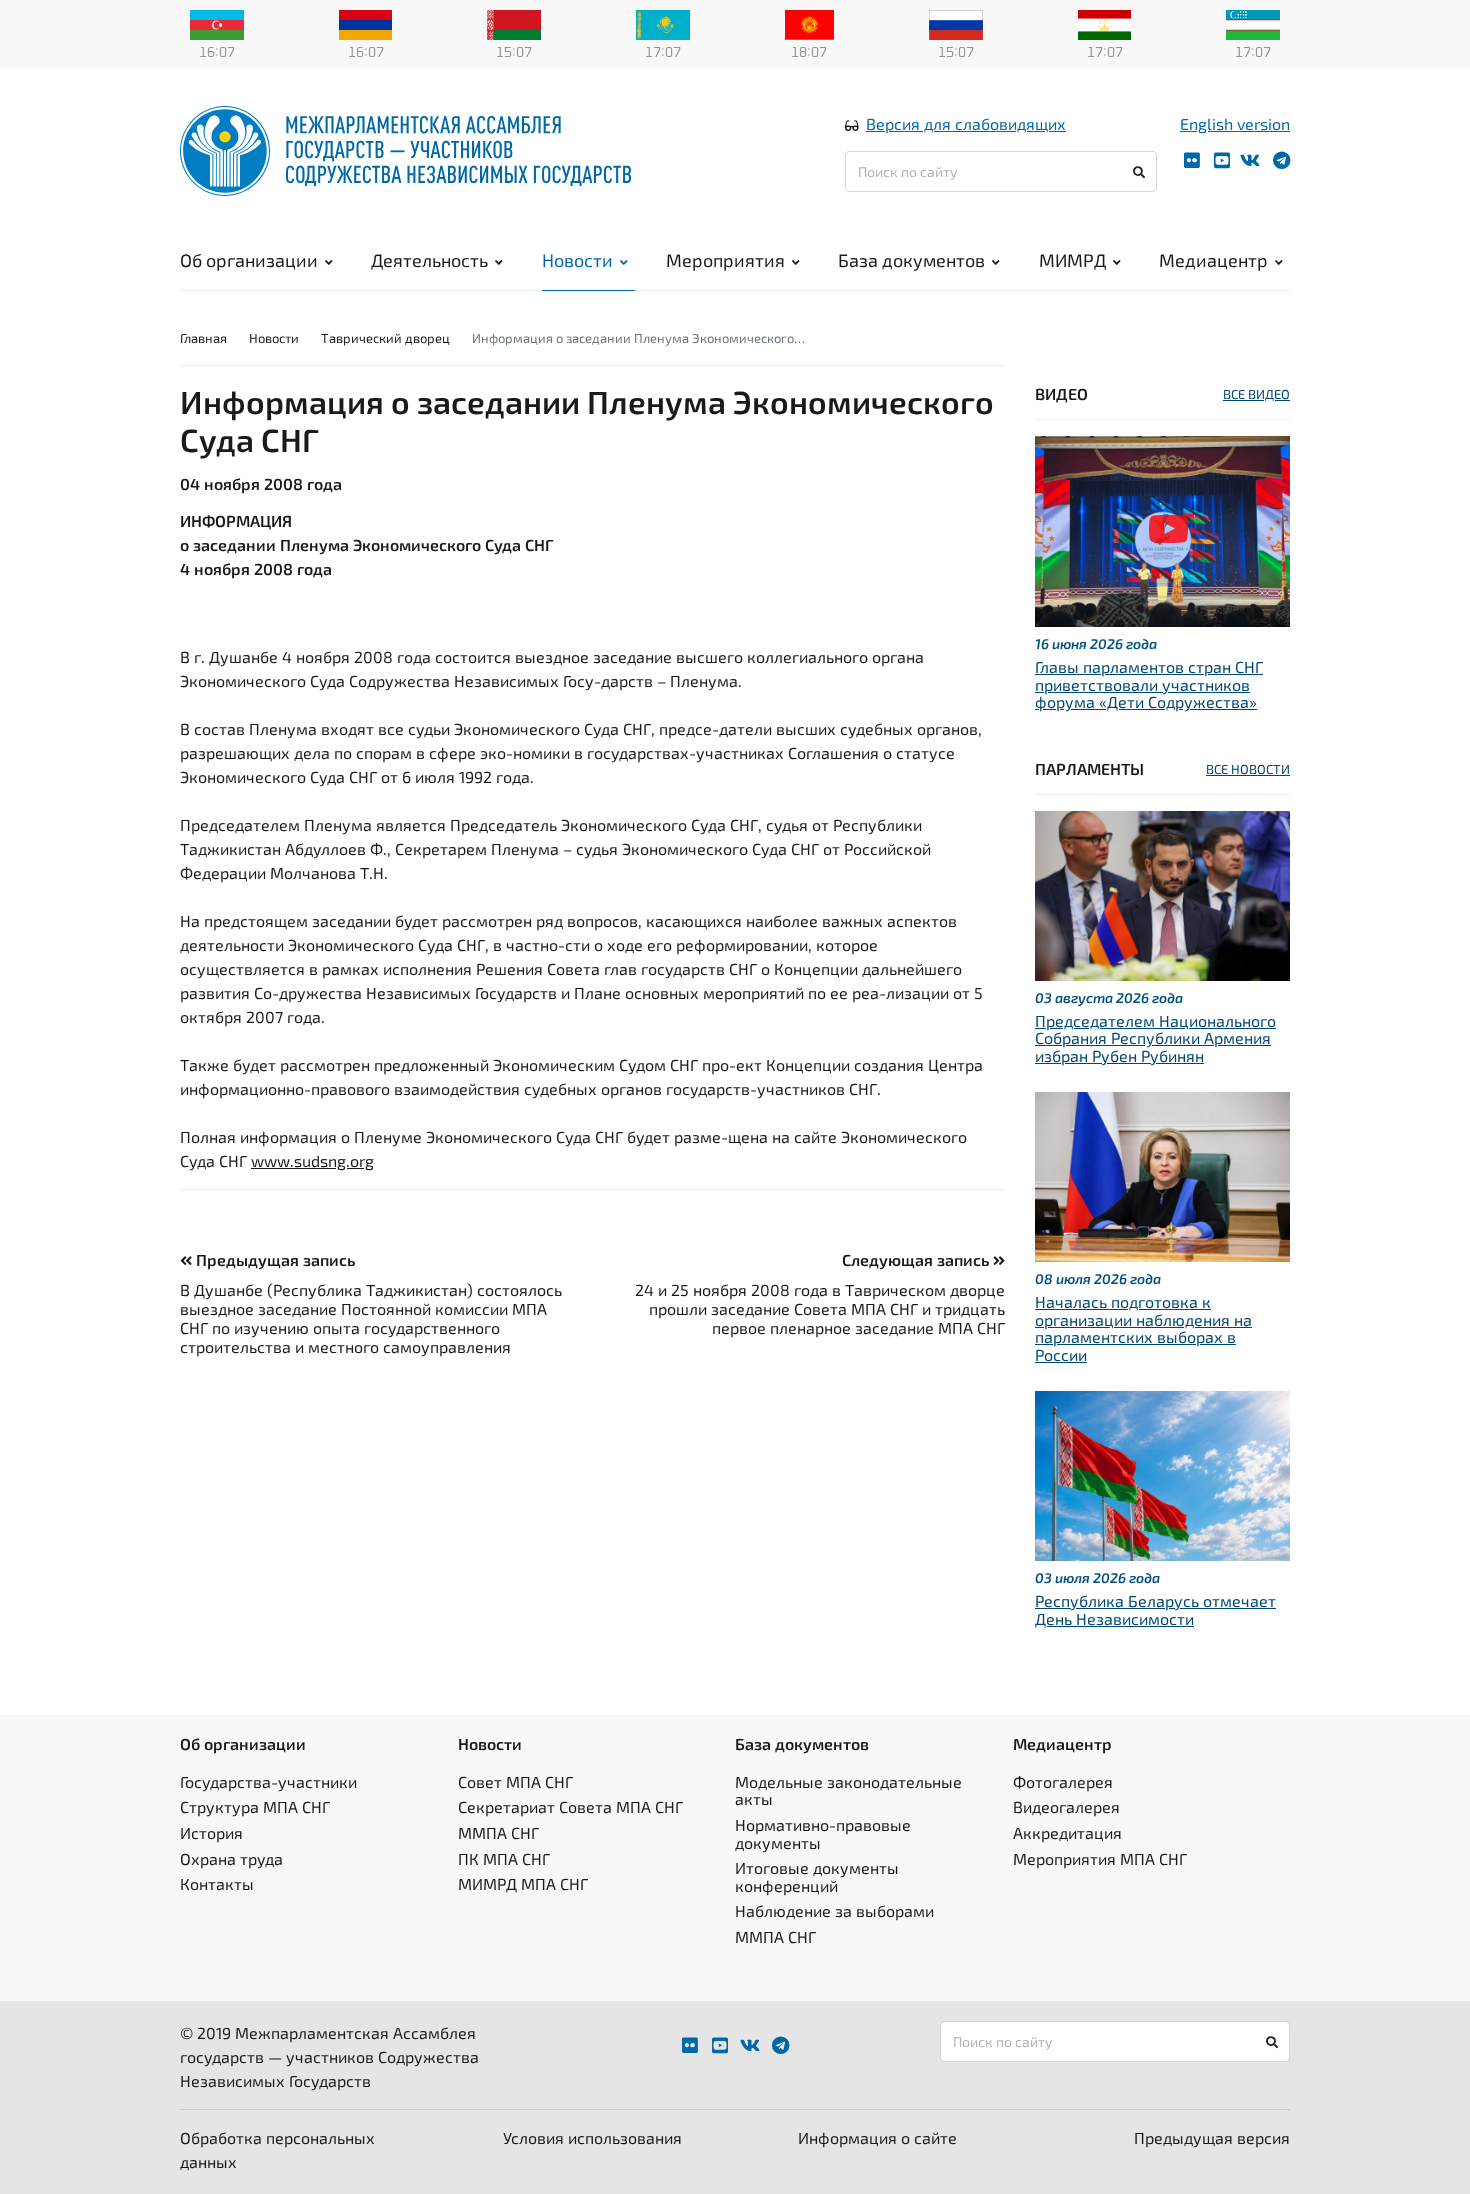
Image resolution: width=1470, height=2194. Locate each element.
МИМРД (1072, 260)
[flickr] (1192, 160)
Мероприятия (725, 260)
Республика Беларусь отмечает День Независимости (1155, 1609)
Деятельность (429, 260)
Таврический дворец (385, 338)
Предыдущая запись (273, 1259)
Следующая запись (917, 1259)
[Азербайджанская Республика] (217, 23)
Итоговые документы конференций (817, 1876)
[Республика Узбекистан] (1253, 23)
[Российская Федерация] (956, 23)
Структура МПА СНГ (255, 1806)
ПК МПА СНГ (504, 1858)
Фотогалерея (1063, 1781)
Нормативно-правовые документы (823, 1833)
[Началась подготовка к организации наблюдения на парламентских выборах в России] (1162, 1174)
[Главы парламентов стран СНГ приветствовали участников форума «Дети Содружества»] (1162, 529)
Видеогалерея (1066, 1806)
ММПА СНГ (498, 1832)
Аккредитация (1067, 1832)
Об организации (249, 260)
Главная (203, 338)
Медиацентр (1213, 260)
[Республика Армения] (366, 23)
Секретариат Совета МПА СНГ (570, 1806)
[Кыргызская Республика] (809, 23)
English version (1235, 123)
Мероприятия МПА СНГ (1100, 1858)
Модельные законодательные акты (848, 1790)
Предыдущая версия (1212, 2137)
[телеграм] (1281, 160)
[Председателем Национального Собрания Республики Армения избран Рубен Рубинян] (1162, 893)
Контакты (217, 1883)
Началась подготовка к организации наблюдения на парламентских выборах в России (1143, 1328)
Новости (577, 260)
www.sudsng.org (312, 1160)
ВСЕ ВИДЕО (1256, 394)
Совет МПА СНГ (515, 1781)
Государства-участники (268, 1781)
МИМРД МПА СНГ (523, 1883)
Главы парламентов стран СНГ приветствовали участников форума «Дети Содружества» (1149, 684)
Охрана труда (231, 1858)
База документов (911, 260)
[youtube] (1222, 160)
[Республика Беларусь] (514, 23)
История (211, 1832)
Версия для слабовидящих (966, 123)
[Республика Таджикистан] (1105, 23)
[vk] (1250, 160)
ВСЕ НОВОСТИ (1248, 769)
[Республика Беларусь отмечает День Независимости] (1162, 1473)
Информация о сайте (877, 2137)
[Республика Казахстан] (663, 23)
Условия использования (592, 2137)
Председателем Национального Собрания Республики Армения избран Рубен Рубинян (1155, 1038)
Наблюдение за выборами (834, 1910)
